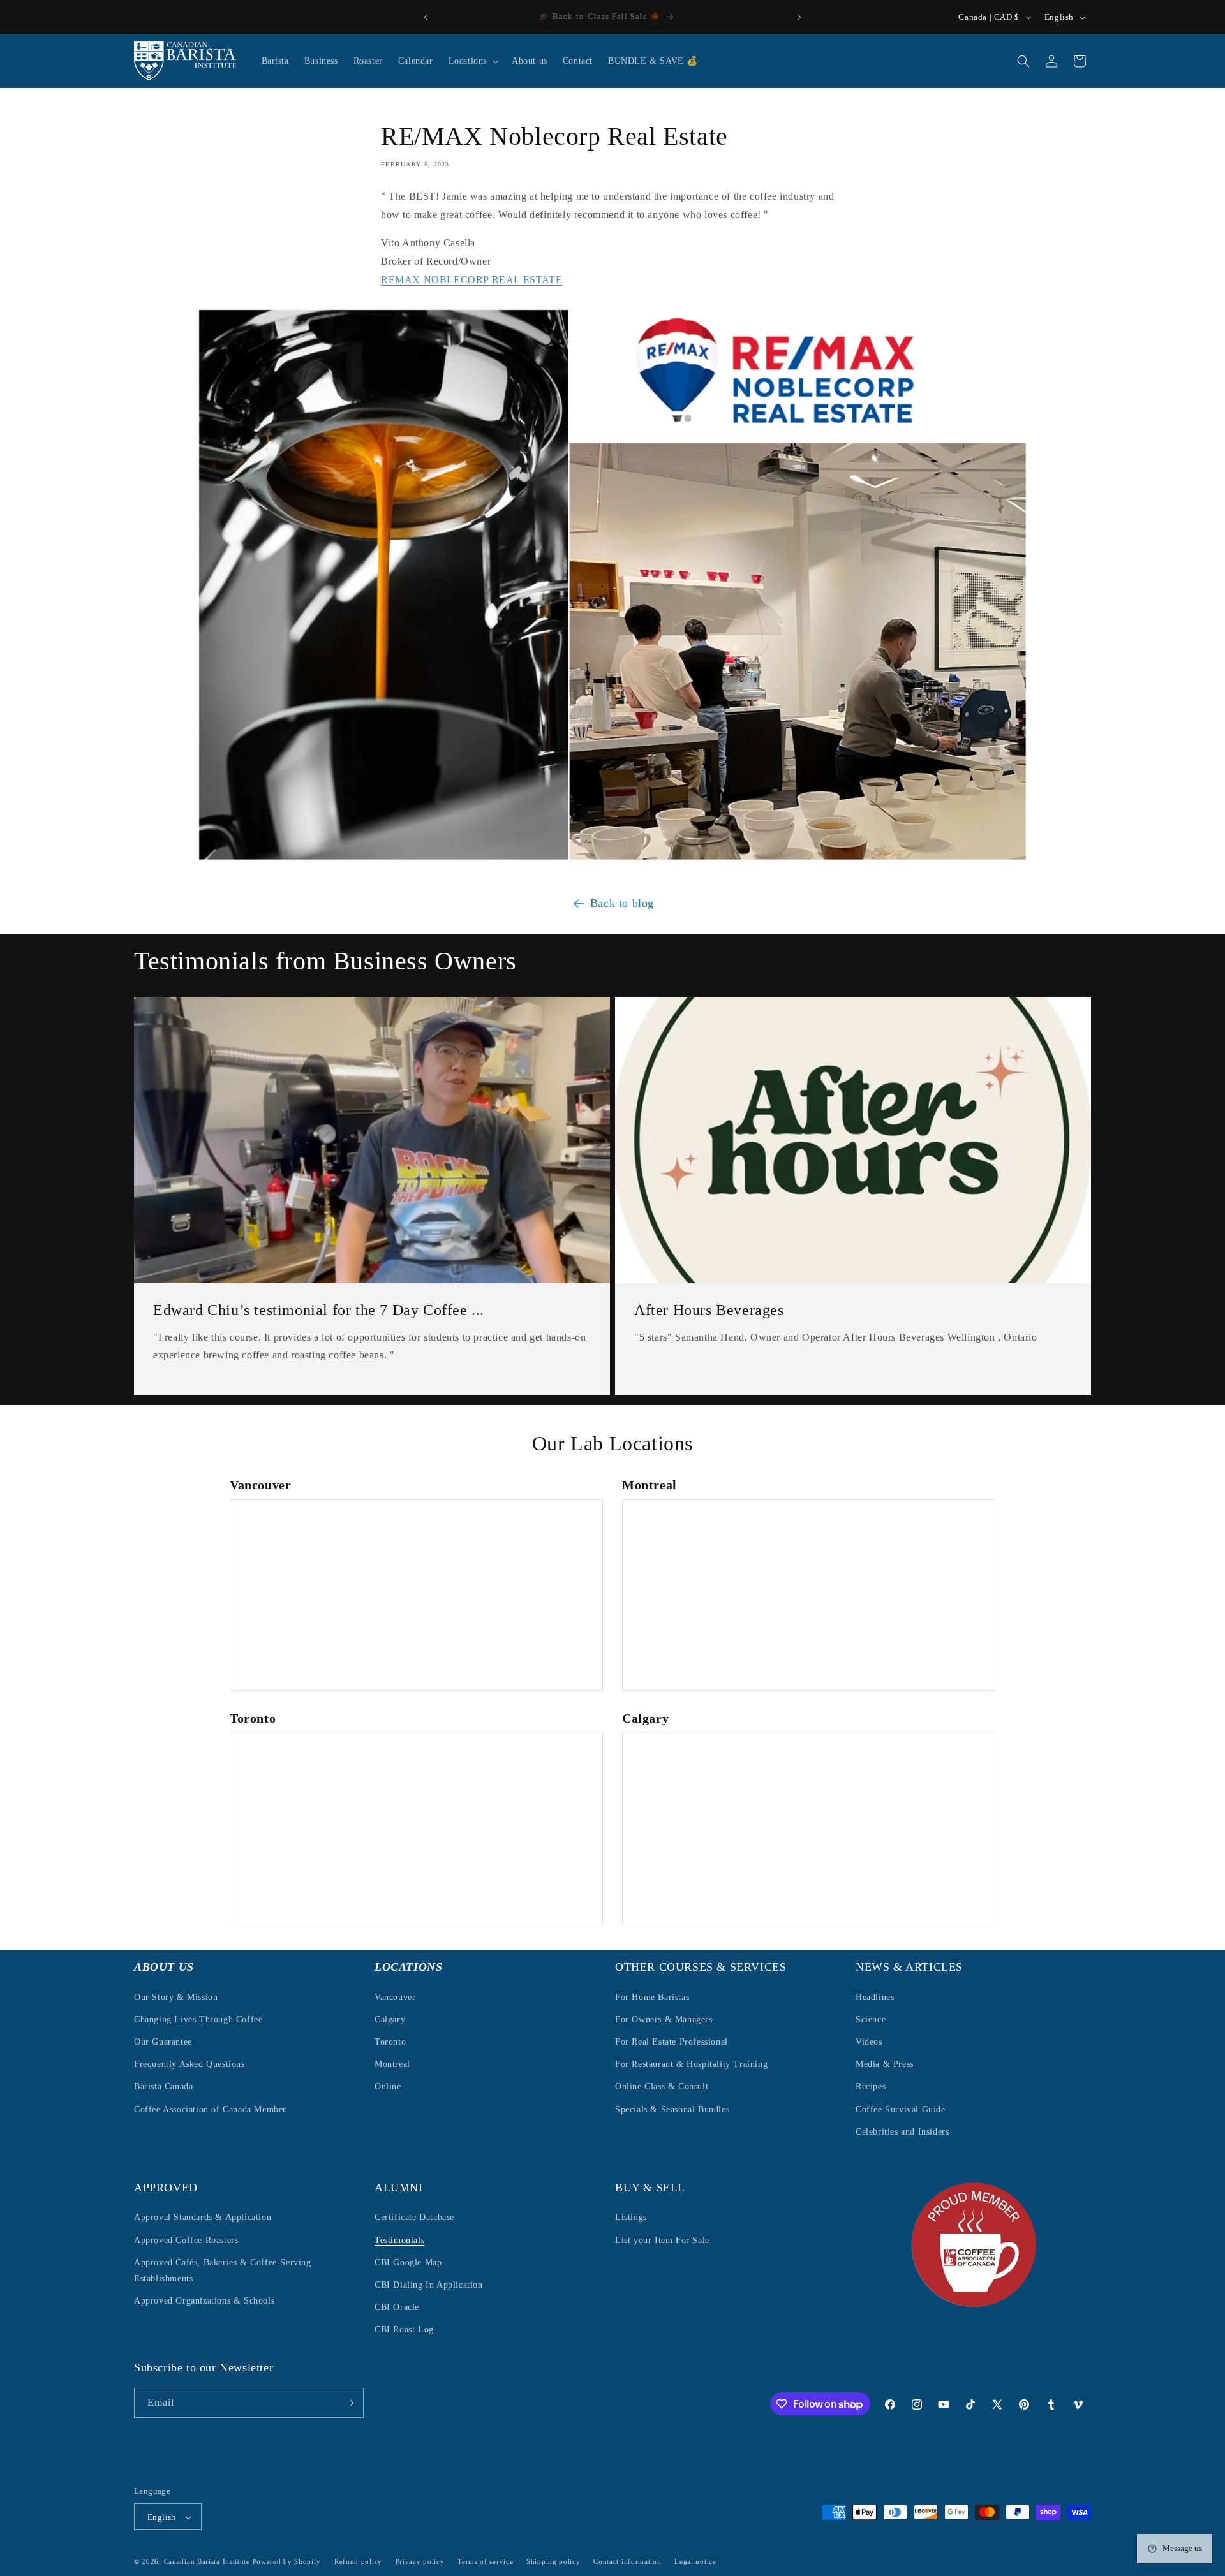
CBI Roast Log (404, 2330)
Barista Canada (163, 2087)
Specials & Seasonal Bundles (672, 2109)
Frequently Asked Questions (189, 2064)
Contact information (627, 2562)
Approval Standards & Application (203, 2218)
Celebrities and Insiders (902, 2131)
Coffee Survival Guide (901, 2109)
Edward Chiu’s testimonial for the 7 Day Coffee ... (319, 1310)
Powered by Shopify (287, 2562)
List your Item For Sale (662, 2240)
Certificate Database (414, 2218)
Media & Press (885, 2064)
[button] (472, 61)
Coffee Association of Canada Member (210, 2109)
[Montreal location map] (809, 1595)
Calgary (390, 2019)
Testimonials (399, 2240)
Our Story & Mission (176, 1997)
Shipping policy (553, 2562)
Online (388, 2087)
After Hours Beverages (709, 1310)
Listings (631, 2218)
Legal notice (695, 2562)
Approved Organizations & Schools (204, 2301)
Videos (869, 2041)
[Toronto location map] (416, 1829)
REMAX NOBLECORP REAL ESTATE (471, 280)
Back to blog (622, 903)
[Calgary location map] (809, 1829)
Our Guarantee (163, 2041)
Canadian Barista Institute (207, 2562)
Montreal (392, 2064)
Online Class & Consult (662, 2087)
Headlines (875, 1997)
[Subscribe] (349, 2403)
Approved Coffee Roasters (186, 2240)
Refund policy (358, 2562)
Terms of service (485, 2562)
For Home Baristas (652, 1997)
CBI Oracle (397, 2307)
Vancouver (395, 1997)
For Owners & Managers (664, 2019)
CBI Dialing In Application (429, 2285)
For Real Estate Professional (672, 2041)
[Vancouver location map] (416, 1595)
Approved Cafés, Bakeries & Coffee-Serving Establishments (223, 2271)
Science (871, 2019)
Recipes (871, 2087)
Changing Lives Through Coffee (198, 2019)
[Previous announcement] (426, 17)
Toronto (390, 2041)
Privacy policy (420, 2562)
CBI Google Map (408, 2263)
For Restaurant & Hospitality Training (691, 2064)
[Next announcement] (799, 17)
